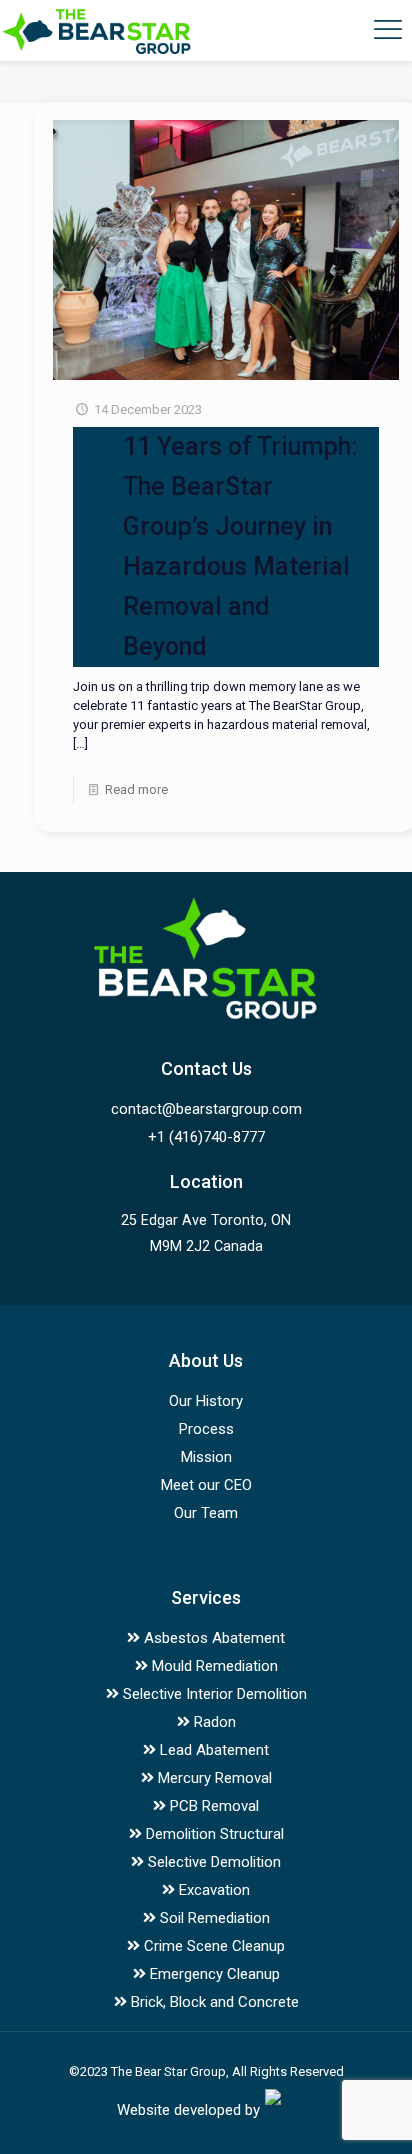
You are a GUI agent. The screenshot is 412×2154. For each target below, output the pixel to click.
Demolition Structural (213, 1834)
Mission (206, 1457)
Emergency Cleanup (213, 1974)
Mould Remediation (213, 1666)
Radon (213, 1722)
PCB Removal (212, 1806)
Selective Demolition (212, 1862)
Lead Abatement (212, 1750)
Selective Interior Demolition (213, 1694)
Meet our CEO (206, 1485)
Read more (136, 789)
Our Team (206, 1513)
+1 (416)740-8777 (206, 1137)
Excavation (212, 1890)
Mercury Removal (213, 1778)
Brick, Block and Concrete (213, 2002)
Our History (206, 1401)
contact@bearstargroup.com (206, 1109)
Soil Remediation (213, 1918)
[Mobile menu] (385, 30)
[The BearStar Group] (96, 30)
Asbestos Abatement (212, 1638)
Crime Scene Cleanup (212, 1946)
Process (206, 1429)
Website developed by (188, 2110)
